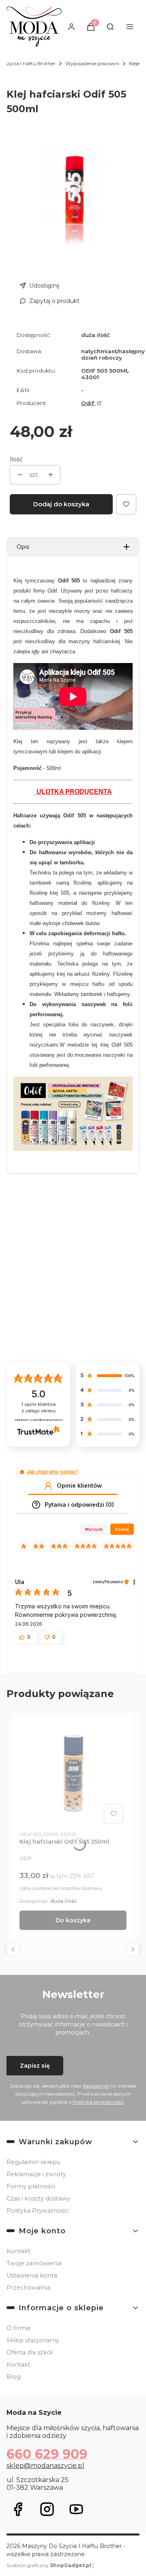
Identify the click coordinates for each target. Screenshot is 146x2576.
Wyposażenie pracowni (92, 63)
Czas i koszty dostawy (38, 2199)
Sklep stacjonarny (33, 2340)
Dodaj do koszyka (61, 504)
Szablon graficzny (49, 2565)
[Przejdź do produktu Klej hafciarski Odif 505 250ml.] (73, 1773)
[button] (22, 1472)
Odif (88, 403)
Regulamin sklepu (33, 2162)
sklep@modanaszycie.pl (45, 2466)
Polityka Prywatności (38, 2211)
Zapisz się (35, 2066)
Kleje (134, 63)
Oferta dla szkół (30, 2352)
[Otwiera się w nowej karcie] (18, 2509)
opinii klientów (39, 1408)
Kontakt (18, 2251)
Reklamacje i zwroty (36, 2174)
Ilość (16, 459)
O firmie (19, 2328)
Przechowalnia (28, 2288)
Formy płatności (31, 2186)
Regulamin (96, 2086)
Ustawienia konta (32, 2275)
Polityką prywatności (98, 2102)
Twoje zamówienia (34, 2263)
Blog (14, 2377)
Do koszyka (73, 1920)
